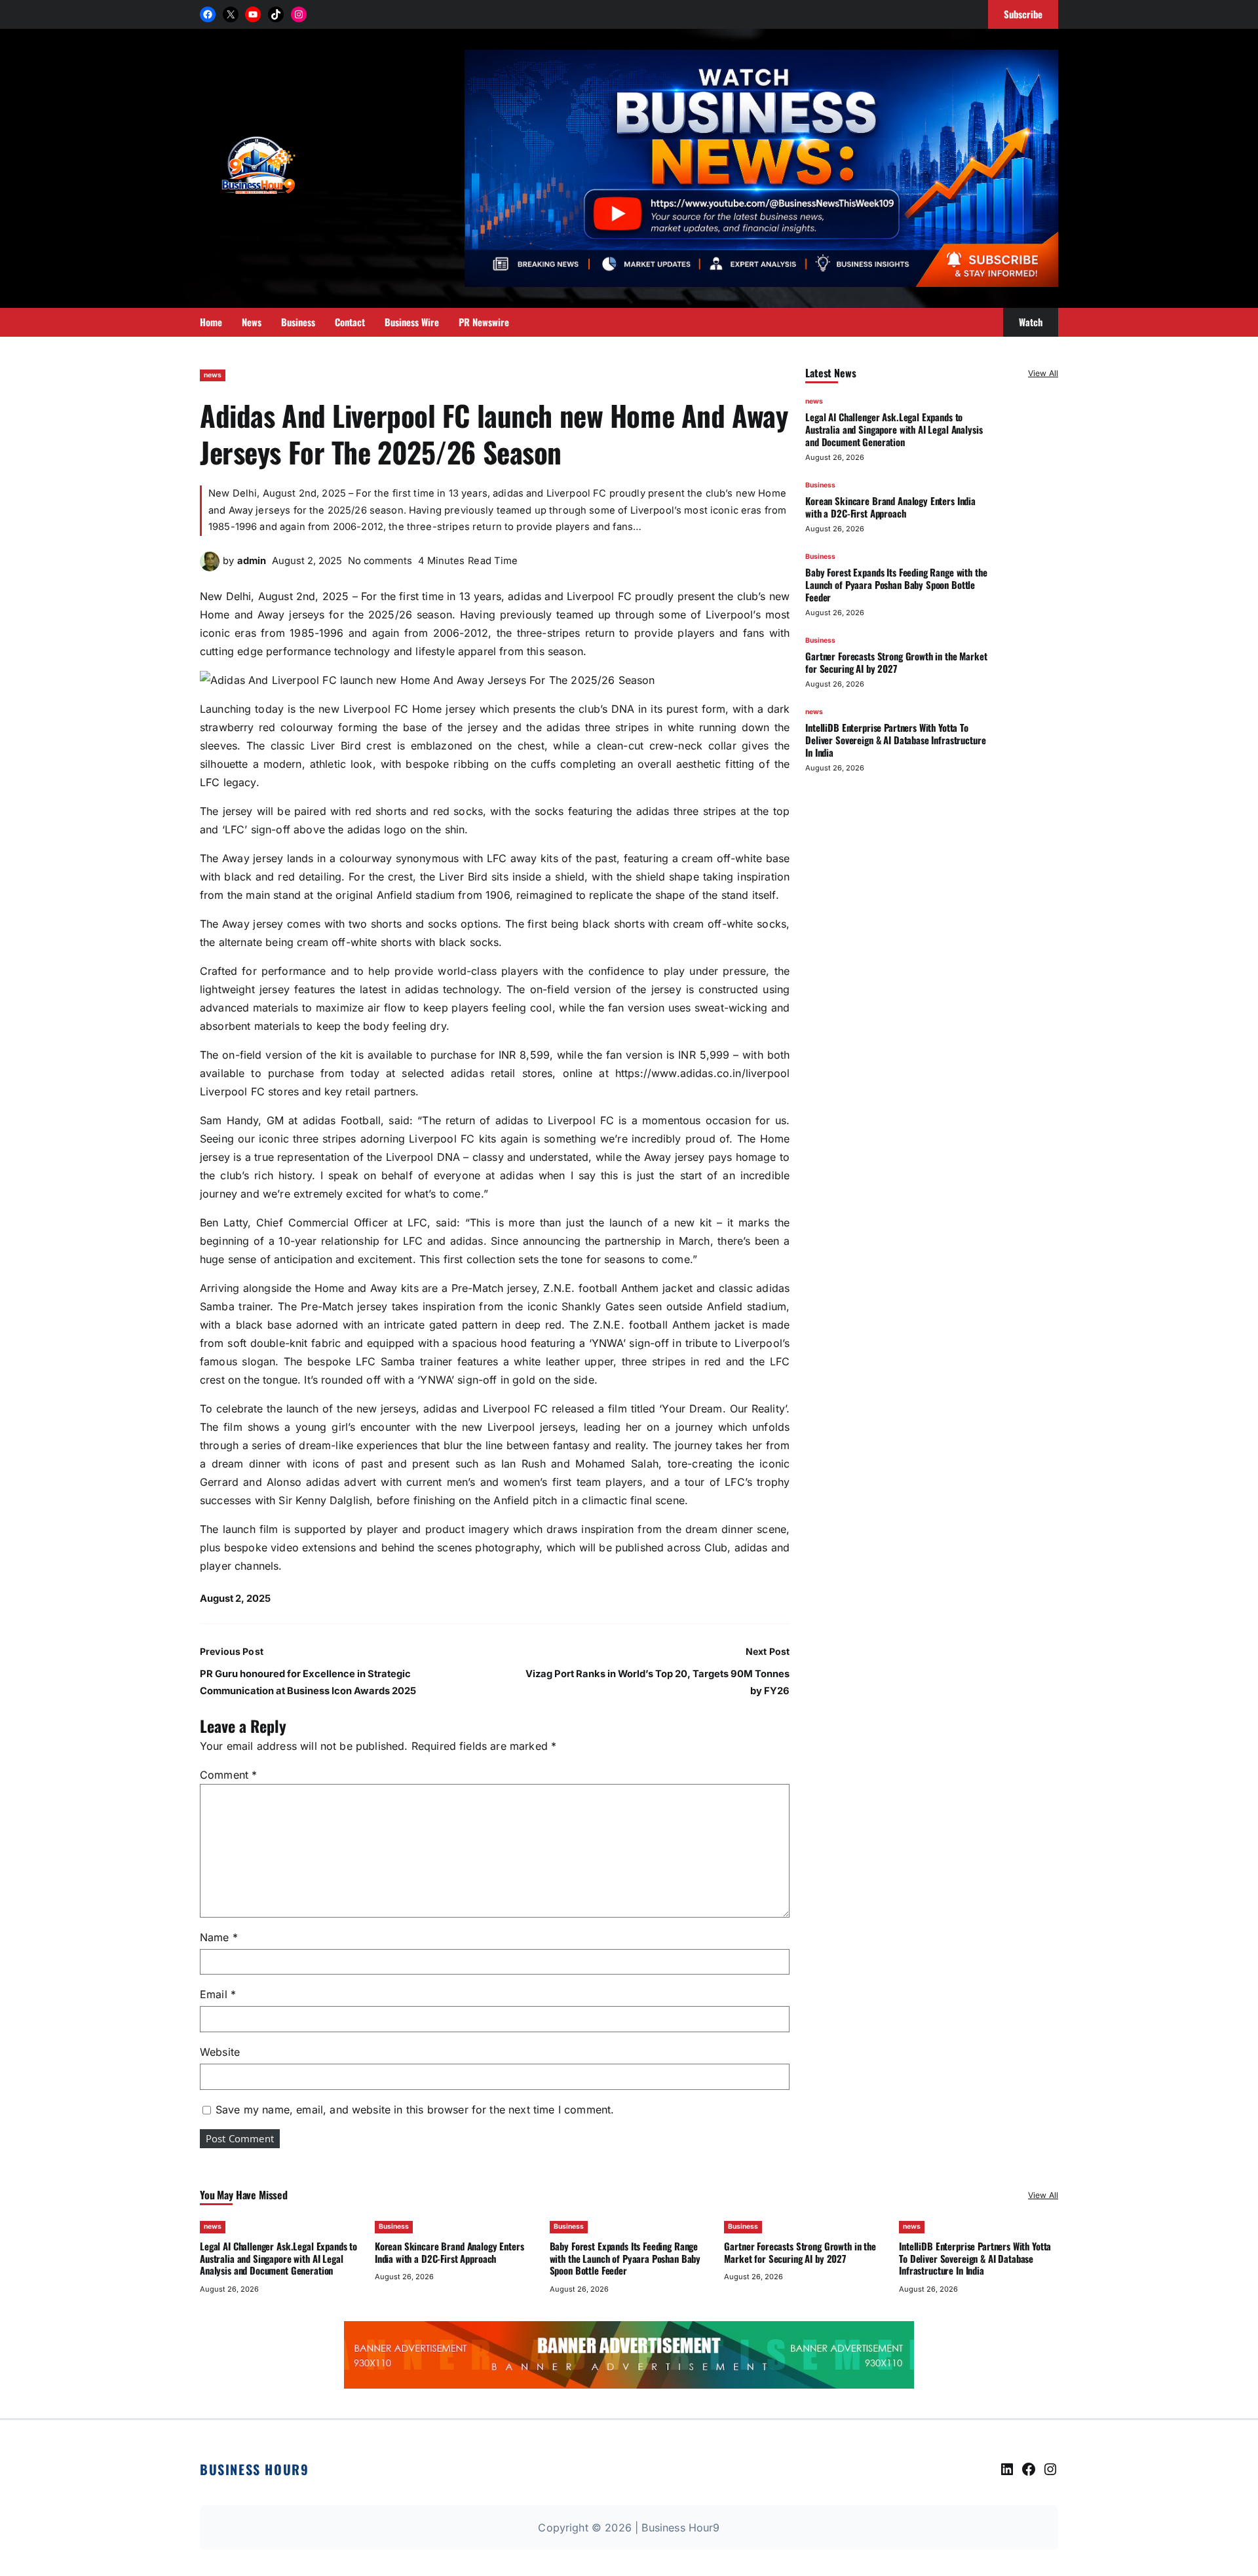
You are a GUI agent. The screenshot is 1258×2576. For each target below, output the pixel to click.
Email (218, 1994)
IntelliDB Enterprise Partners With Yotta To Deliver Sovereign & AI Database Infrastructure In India (895, 740)
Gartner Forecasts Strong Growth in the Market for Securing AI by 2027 (896, 662)
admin (252, 561)
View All (1043, 373)
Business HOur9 (254, 2469)
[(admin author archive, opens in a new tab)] (210, 567)
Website (220, 2052)
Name (219, 1937)
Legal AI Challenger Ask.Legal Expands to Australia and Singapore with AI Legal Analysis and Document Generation (894, 429)
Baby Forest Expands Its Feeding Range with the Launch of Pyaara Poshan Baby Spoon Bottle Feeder (896, 584)
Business (820, 485)
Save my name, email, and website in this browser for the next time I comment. (415, 2110)
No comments (380, 561)
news (213, 375)
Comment (228, 1775)
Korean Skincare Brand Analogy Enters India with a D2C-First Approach (890, 507)
